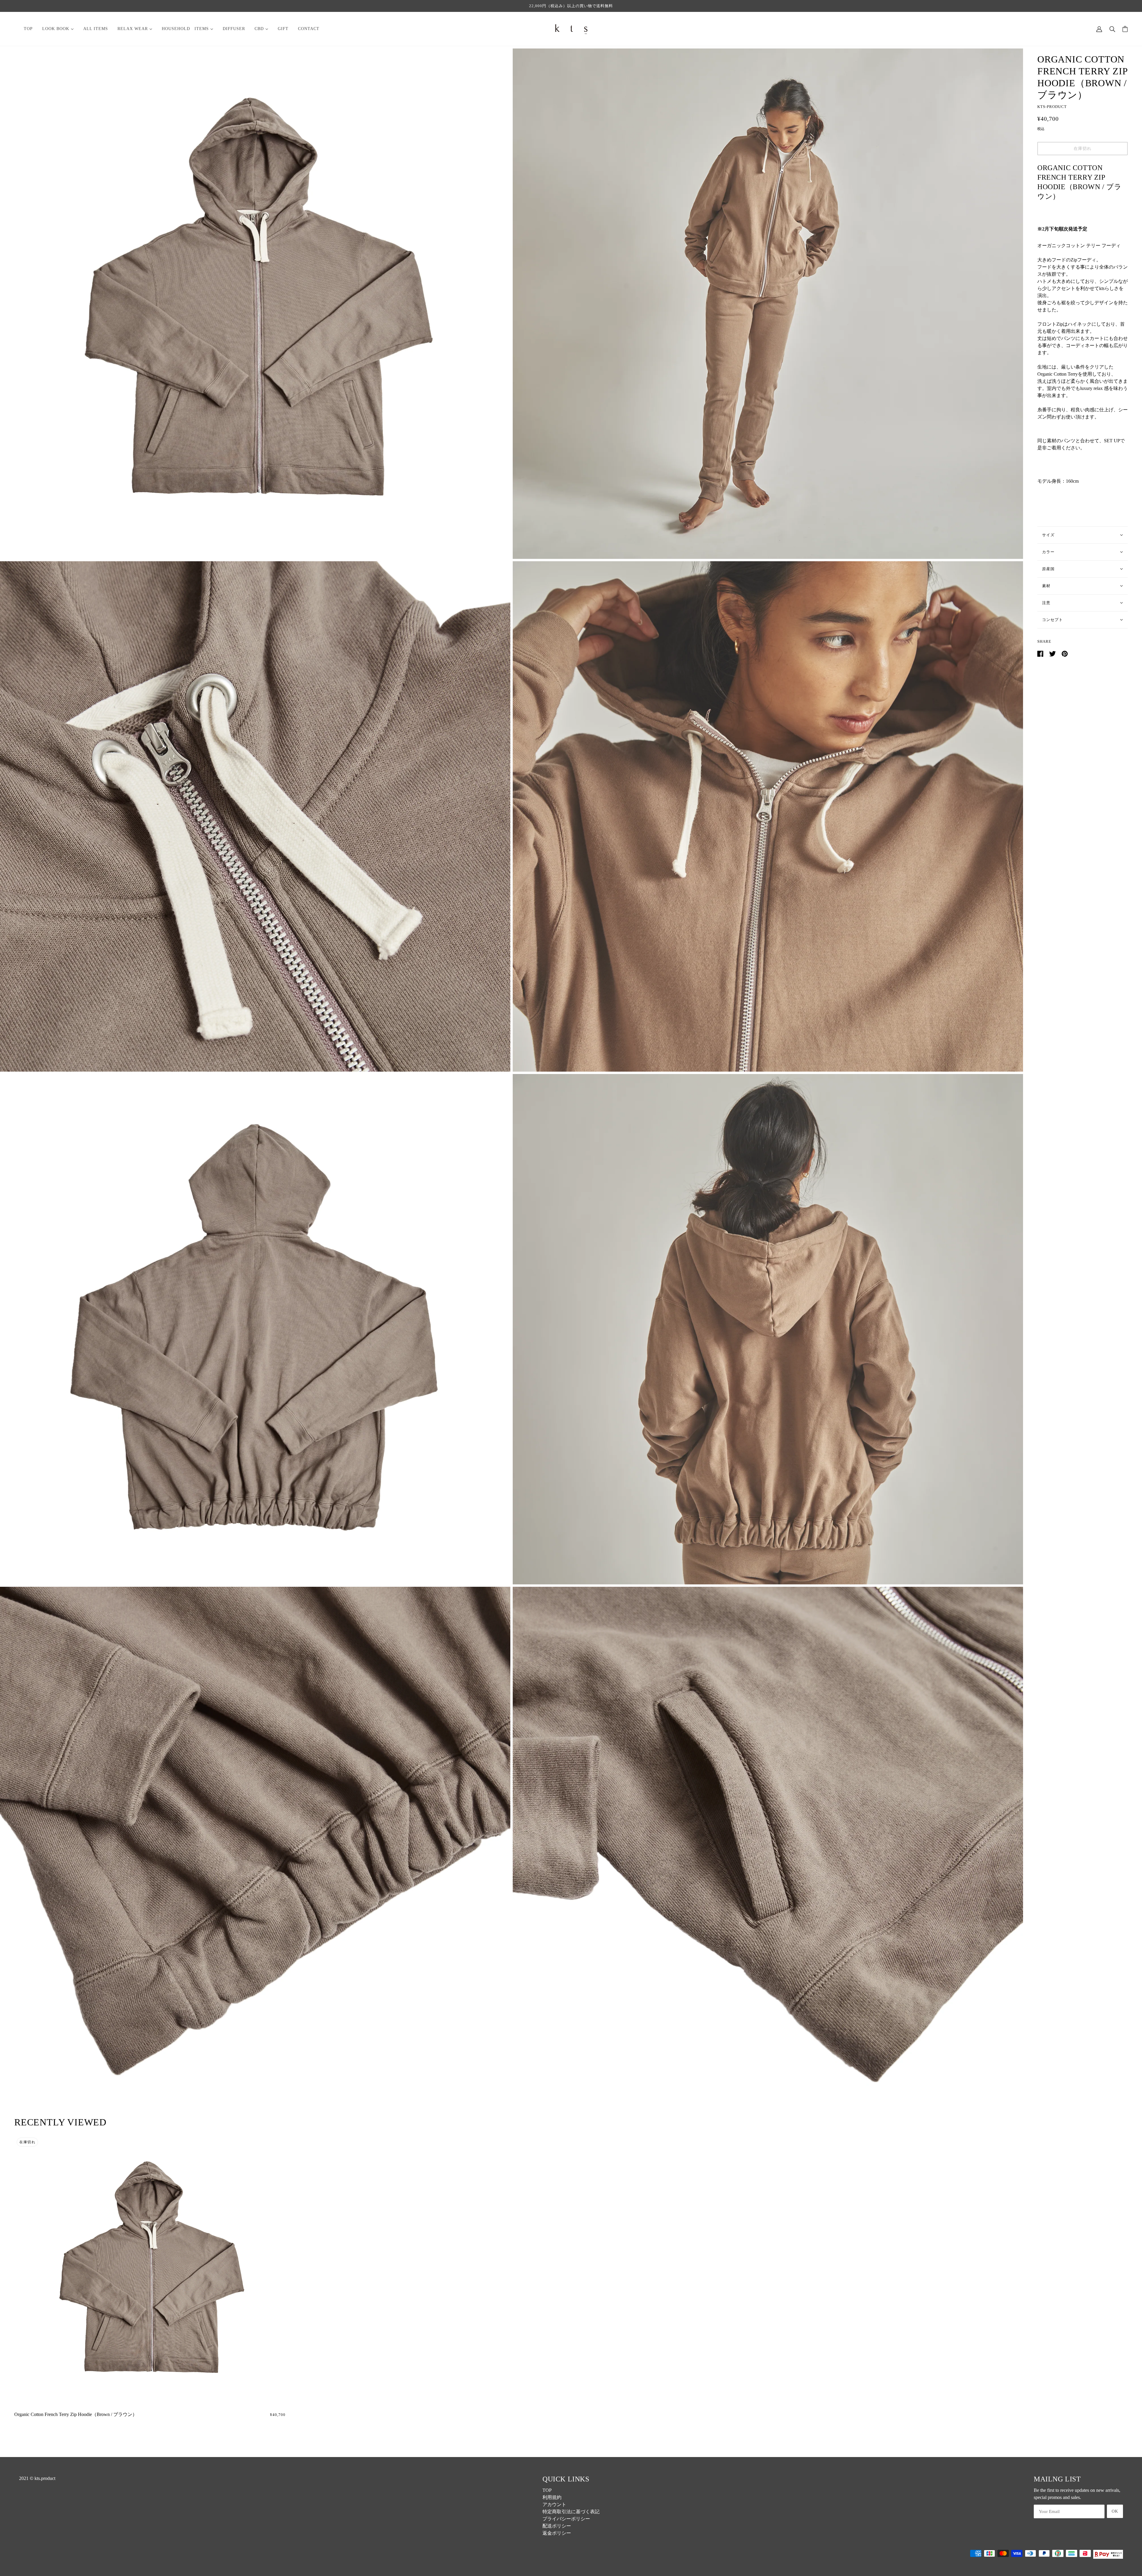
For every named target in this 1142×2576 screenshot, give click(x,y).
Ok (1115, 2511)
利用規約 (552, 2497)
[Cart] (1125, 29)
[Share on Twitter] (1053, 653)
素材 (1046, 586)
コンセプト (1052, 620)
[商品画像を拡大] (255, 304)
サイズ (1048, 535)
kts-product (1052, 107)
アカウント (554, 2504)
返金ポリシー (557, 2533)
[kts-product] (571, 28)
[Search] (1112, 29)
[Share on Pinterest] (1065, 653)
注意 (1046, 603)
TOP (547, 2490)
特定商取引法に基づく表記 (571, 2512)
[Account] (1099, 29)
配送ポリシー (557, 2526)
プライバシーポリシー (566, 2519)
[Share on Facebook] (1041, 653)
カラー (1048, 552)
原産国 (1048, 569)
